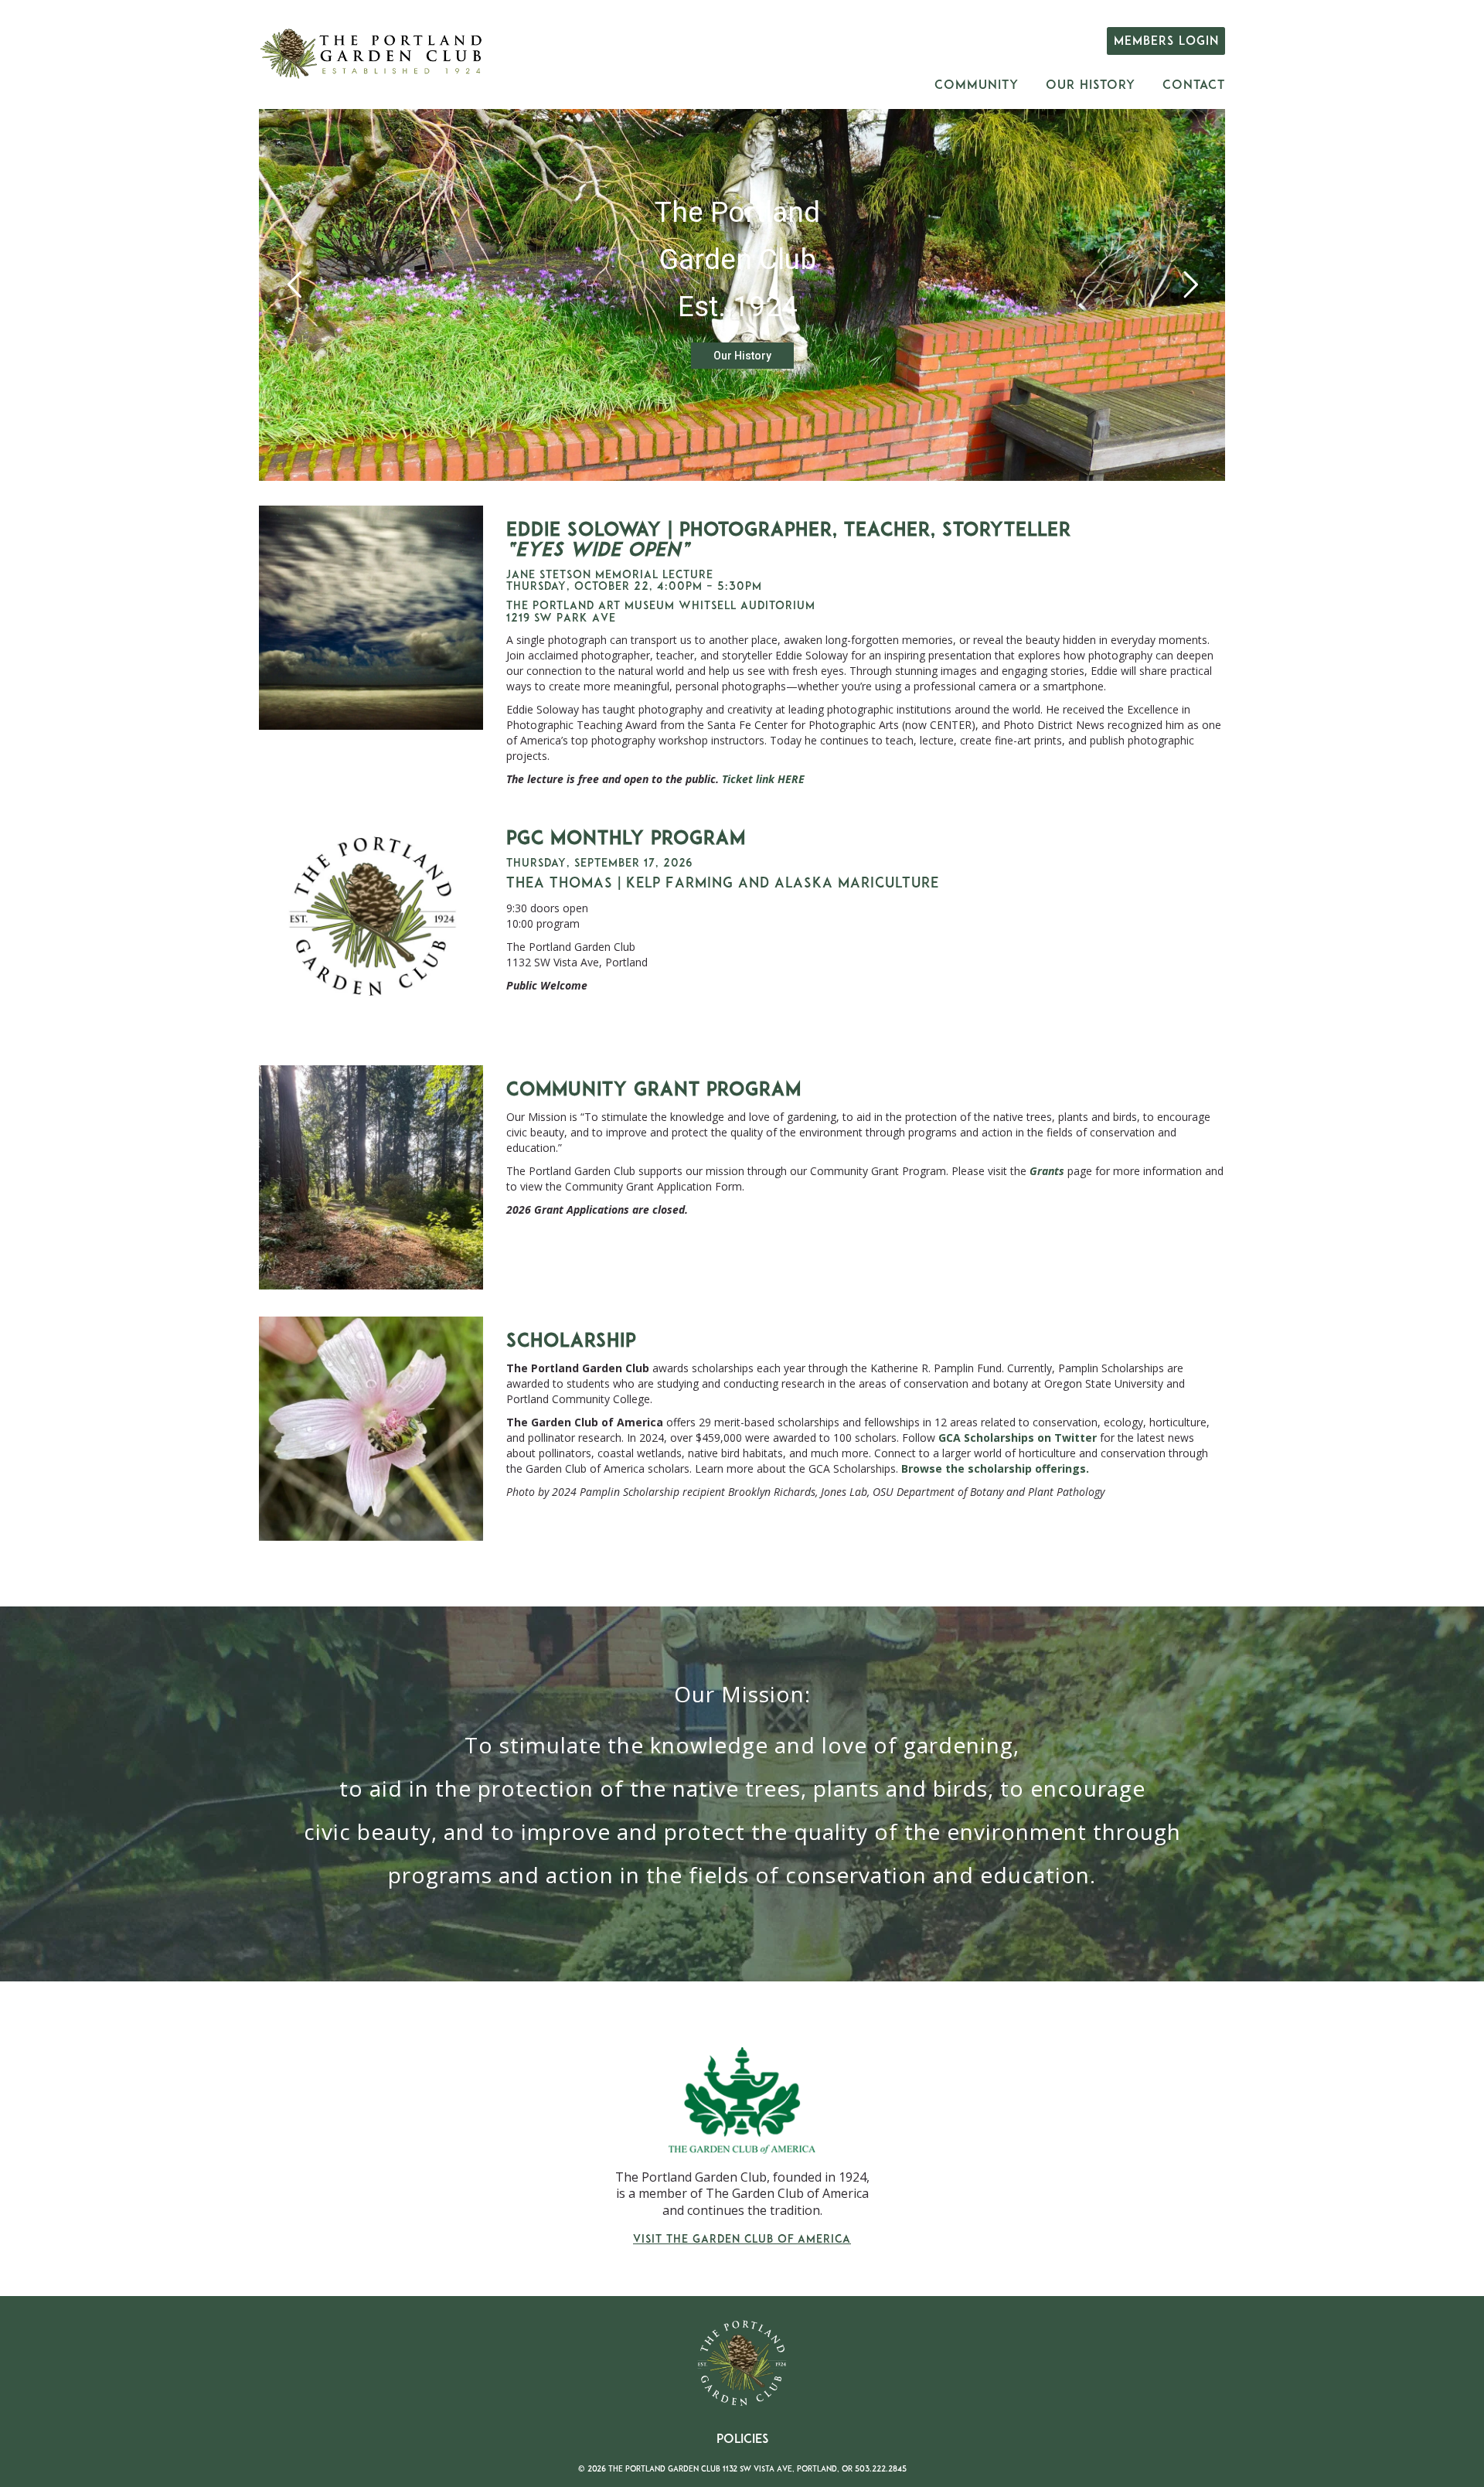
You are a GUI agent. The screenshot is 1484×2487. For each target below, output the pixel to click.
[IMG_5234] (371, 1429)
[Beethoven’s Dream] (371, 618)
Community (977, 86)
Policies (742, 2440)
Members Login (1166, 42)
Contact (1194, 86)
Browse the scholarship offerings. (995, 1468)
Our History (1091, 86)
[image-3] (371, 1177)
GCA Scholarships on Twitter (1018, 1438)
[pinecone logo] (371, 926)
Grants (1047, 1171)
